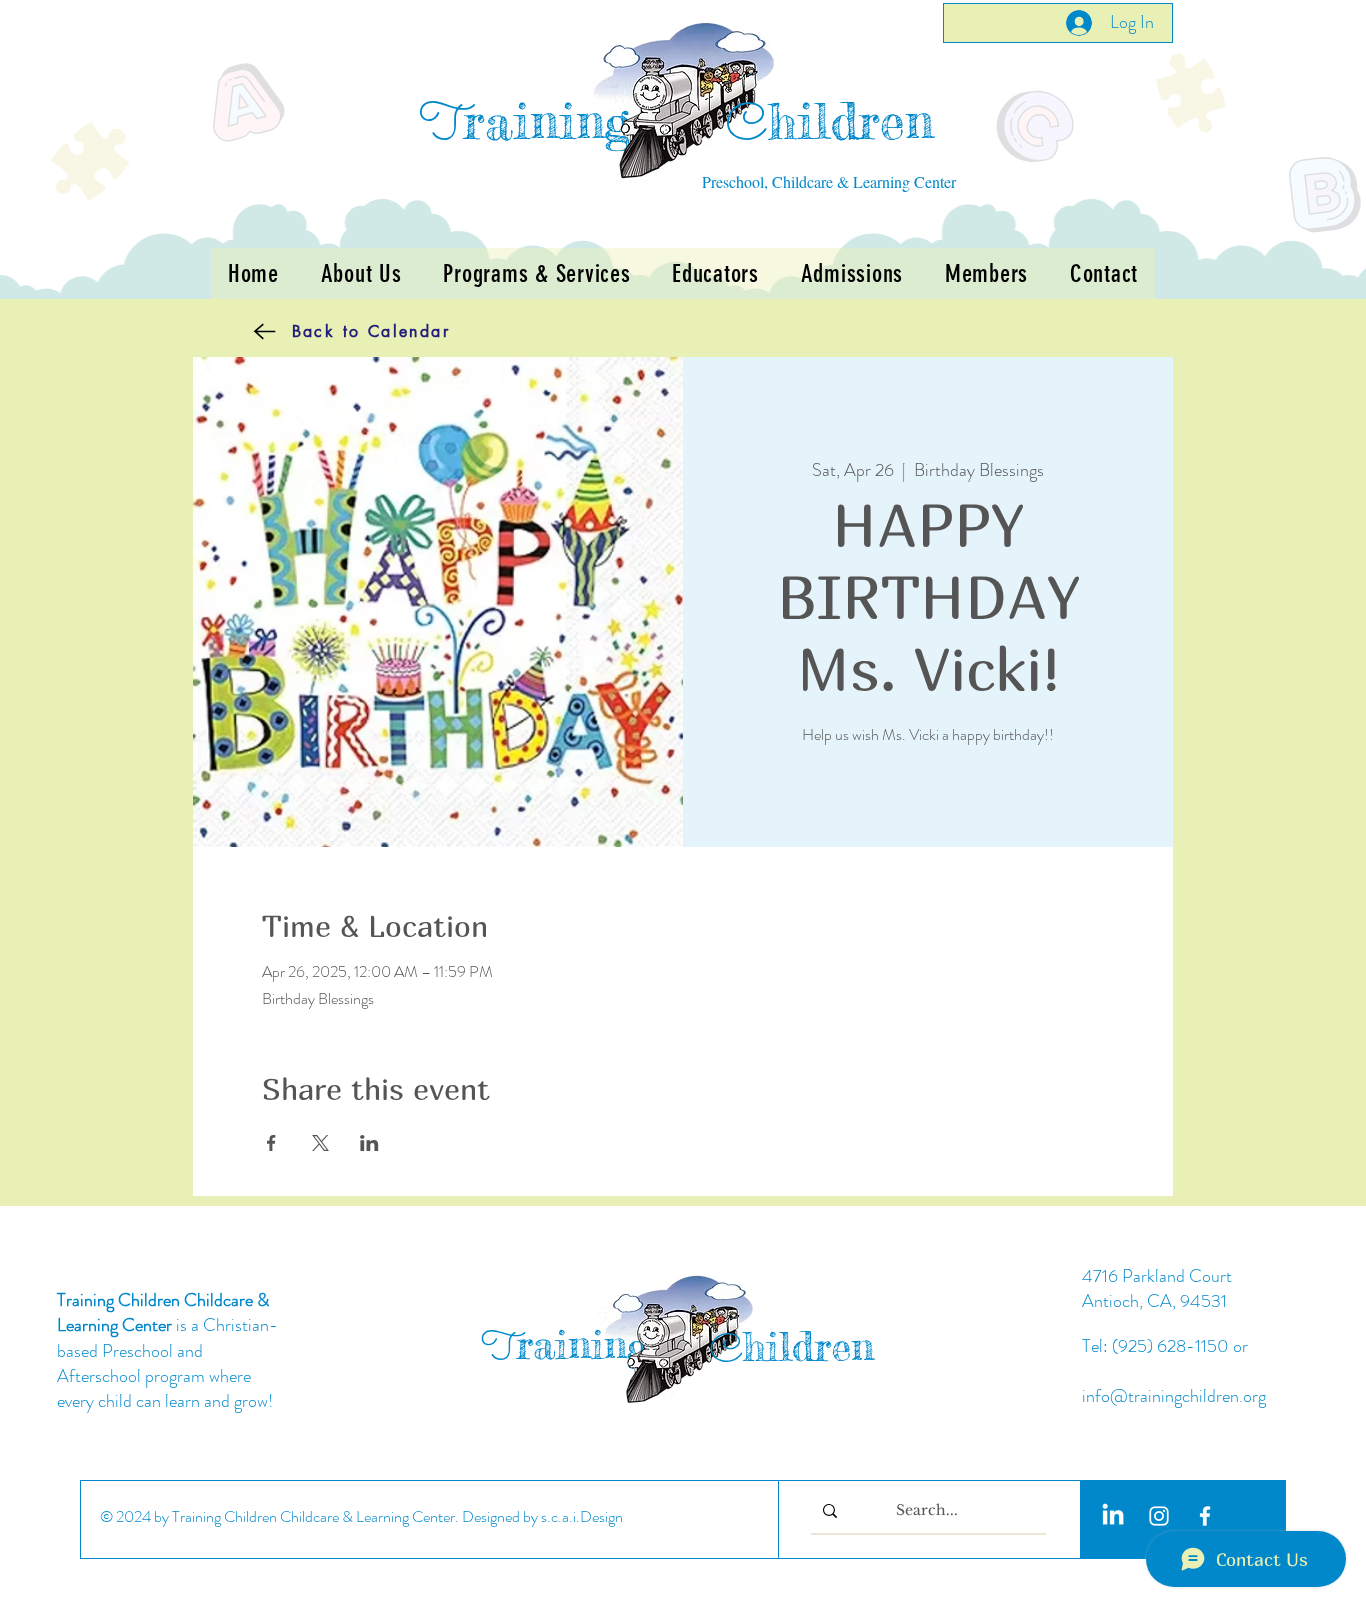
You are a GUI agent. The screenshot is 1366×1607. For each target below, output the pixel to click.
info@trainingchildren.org (1174, 1396)
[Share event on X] (320, 1143)
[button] (536, 273)
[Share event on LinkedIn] (369, 1143)
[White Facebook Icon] (1205, 1516)
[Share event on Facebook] (271, 1143)
